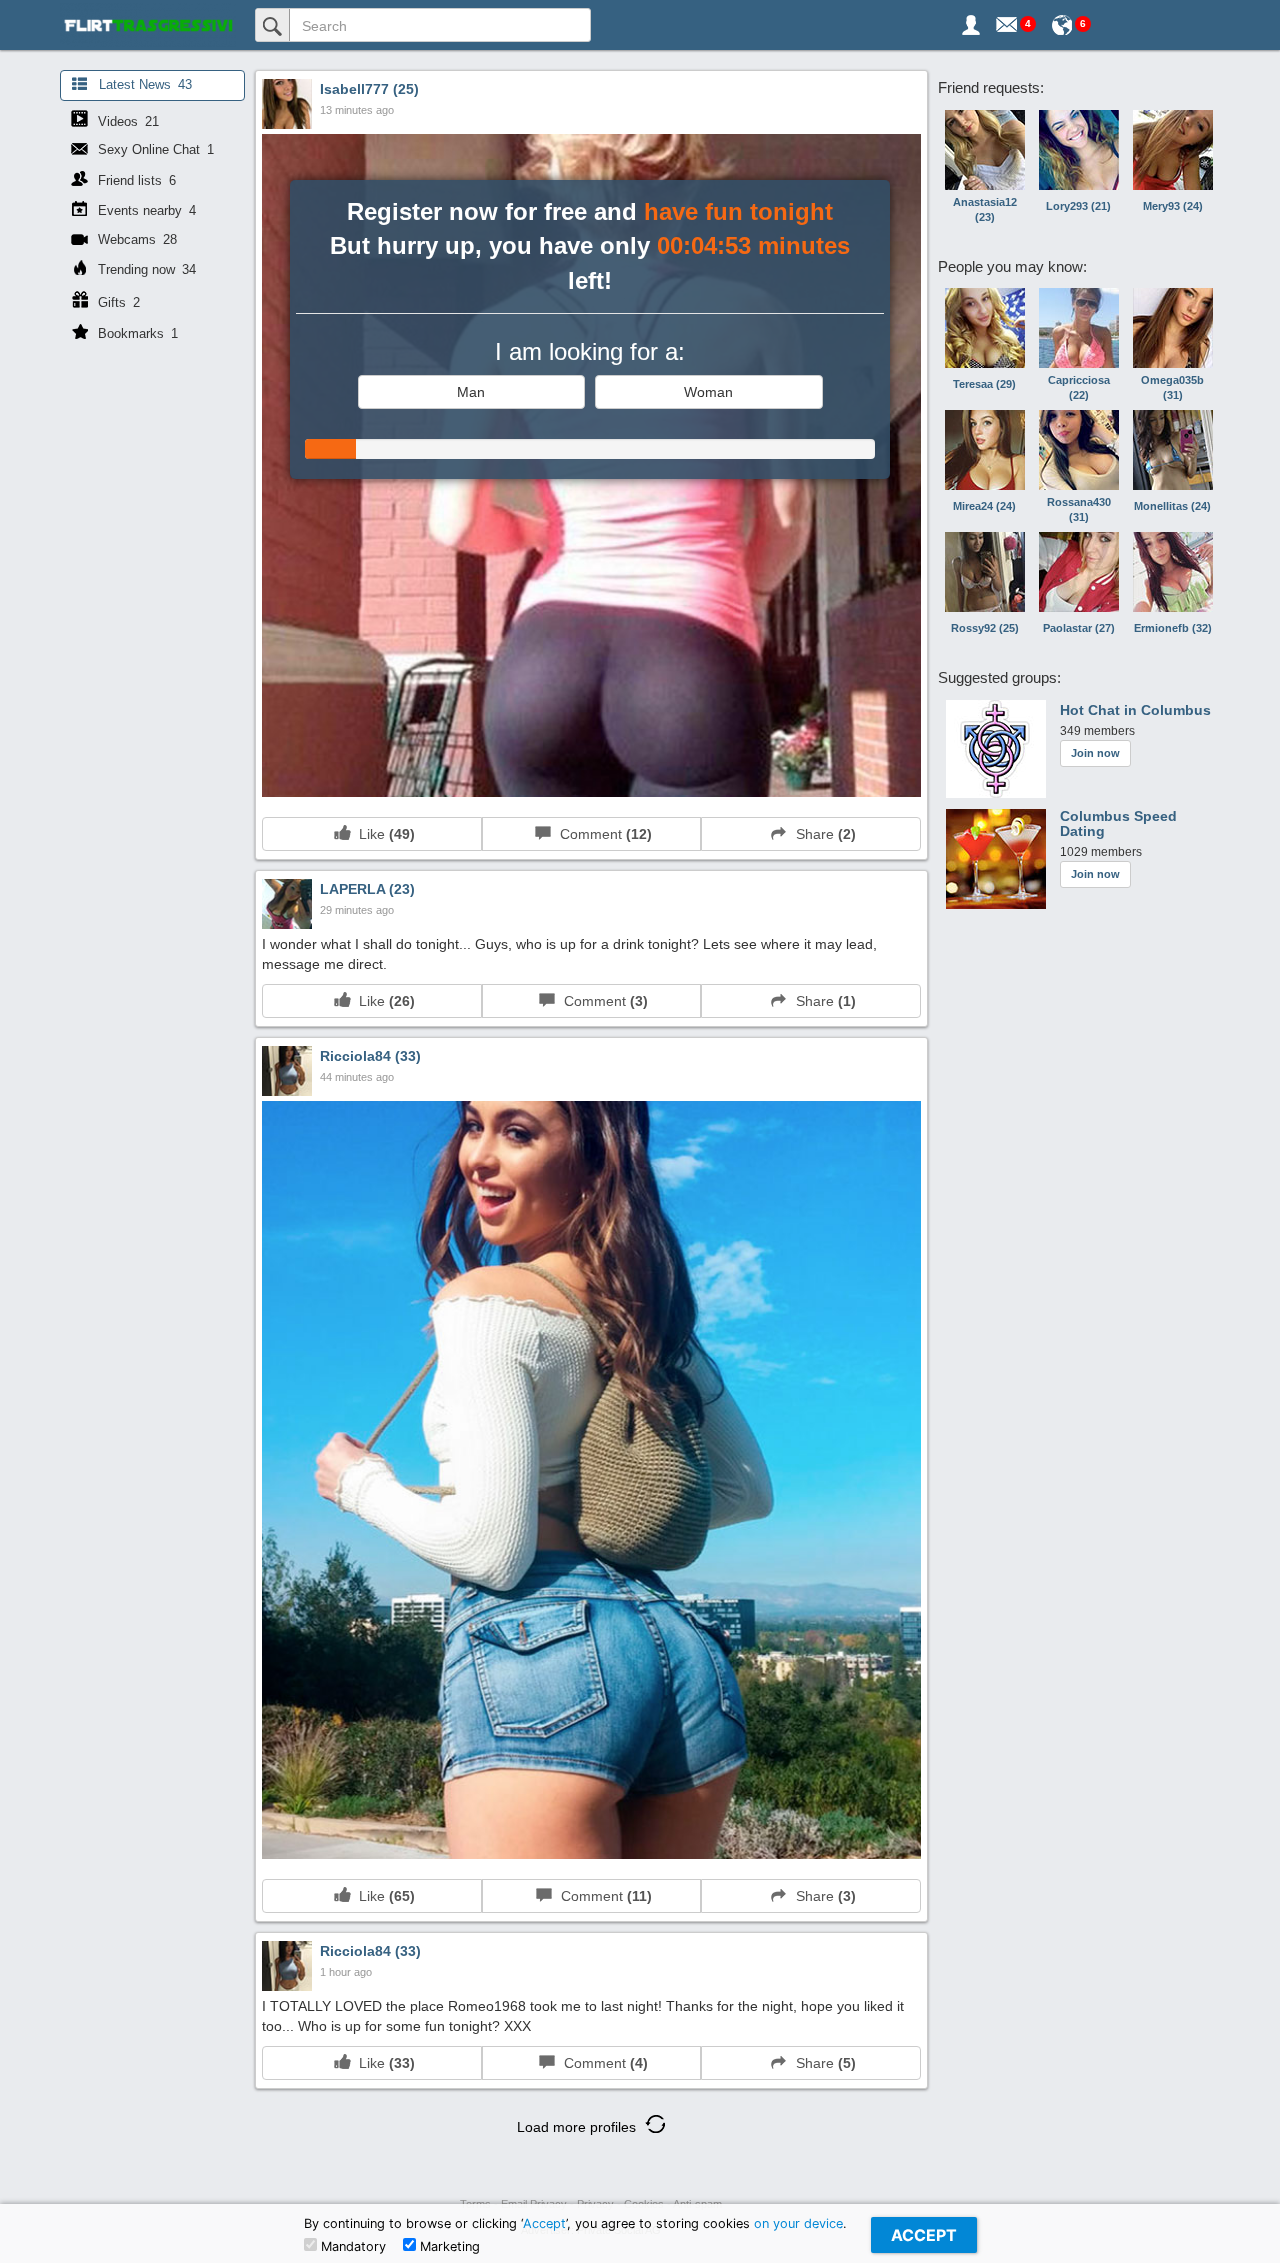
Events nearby (145, 210)
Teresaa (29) (984, 384)
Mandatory (351, 2246)
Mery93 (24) (1173, 206)
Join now (1095, 753)
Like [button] (383, 834)
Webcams (135, 239)
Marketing (448, 2246)
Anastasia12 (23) (985, 209)
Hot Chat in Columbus (1135, 710)
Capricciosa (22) (1079, 387)
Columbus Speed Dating (1118, 824)
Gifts (117, 302)
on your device (798, 2223)
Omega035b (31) (1172, 387)
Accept (544, 2223)
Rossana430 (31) (1079, 509)
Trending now (145, 269)
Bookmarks (136, 333)
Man (471, 392)
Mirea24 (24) (984, 506)
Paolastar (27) (1079, 628)
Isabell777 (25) (369, 89)
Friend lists (135, 180)
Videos (126, 121)
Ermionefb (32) (1173, 628)
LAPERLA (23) (367, 889)
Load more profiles (578, 2127)
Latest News (143, 84)
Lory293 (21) (1078, 206)
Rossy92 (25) (985, 628)
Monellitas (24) (1172, 506)
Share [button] (822, 834)
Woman (708, 392)
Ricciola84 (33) (370, 1056)
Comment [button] (602, 834)
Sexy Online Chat (154, 149)
